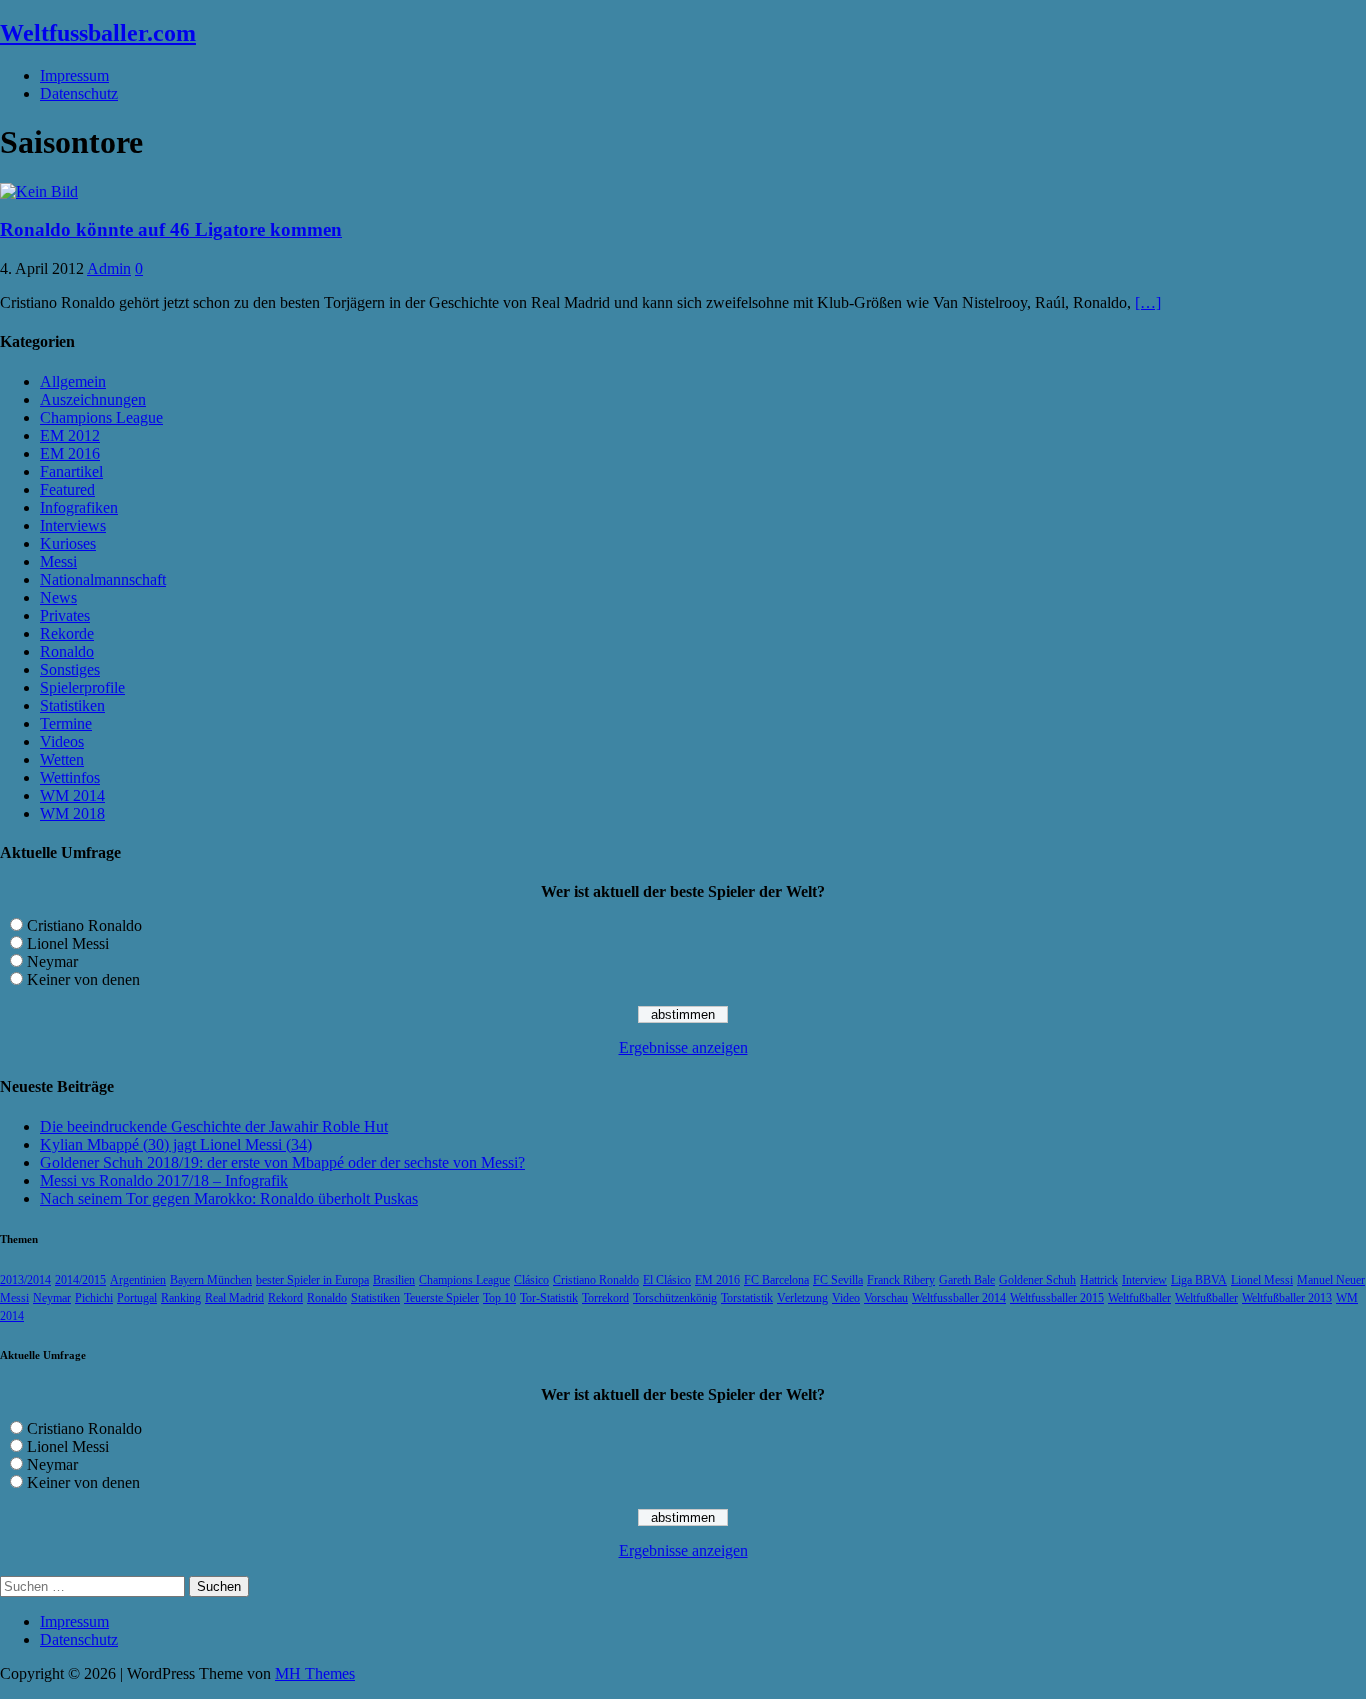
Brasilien (394, 1280)
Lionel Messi (68, 943)
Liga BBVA (1199, 1280)
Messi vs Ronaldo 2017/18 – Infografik (164, 1180)
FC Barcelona (776, 1280)
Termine (66, 723)
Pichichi (94, 1298)
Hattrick (1099, 1280)
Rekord (285, 1298)
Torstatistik (747, 1298)
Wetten (62, 759)
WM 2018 (72, 813)
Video (846, 1298)
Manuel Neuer (1331, 1280)
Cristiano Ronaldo (84, 925)
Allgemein (73, 381)
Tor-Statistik (549, 1298)
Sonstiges (70, 669)
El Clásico (667, 1280)
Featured (67, 489)
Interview (1144, 1280)
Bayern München (211, 1280)
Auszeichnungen (93, 399)
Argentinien (138, 1280)
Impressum (74, 75)
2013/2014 (25, 1280)
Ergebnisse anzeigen (683, 1047)
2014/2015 (80, 1280)
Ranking (181, 1298)
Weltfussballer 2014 (959, 1298)
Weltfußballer (1139, 1298)
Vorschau (886, 1298)
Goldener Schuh (1037, 1280)
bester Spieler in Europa (312, 1280)
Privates (65, 615)
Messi (58, 561)
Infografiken (79, 507)
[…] (1148, 302)
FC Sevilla (838, 1280)
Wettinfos (70, 777)
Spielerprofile (82, 687)
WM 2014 (72, 795)
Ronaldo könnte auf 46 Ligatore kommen (171, 229)
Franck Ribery (901, 1280)
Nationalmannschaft (103, 579)
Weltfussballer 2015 (1057, 1298)
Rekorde (67, 633)
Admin (109, 268)
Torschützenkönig (675, 1298)
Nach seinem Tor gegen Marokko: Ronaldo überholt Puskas (229, 1198)
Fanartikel (71, 471)
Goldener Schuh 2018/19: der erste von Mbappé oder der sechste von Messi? (282, 1162)
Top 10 (499, 1298)
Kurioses (68, 543)
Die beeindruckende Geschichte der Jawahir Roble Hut (214, 1126)
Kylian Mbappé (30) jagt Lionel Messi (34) (176, 1144)
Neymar (52, 961)
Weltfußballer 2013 (1287, 1298)
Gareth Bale (967, 1280)
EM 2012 (70, 435)
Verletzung (802, 1298)
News (58, 597)
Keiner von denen (83, 979)
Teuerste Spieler (441, 1298)
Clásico (531, 1280)
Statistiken (72, 705)
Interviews (73, 525)
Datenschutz (79, 93)
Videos (62, 741)
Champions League (101, 417)
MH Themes (315, 1673)
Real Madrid (234, 1298)
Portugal (137, 1298)
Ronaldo (67, 651)
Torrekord (605, 1298)
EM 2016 (70, 453)
